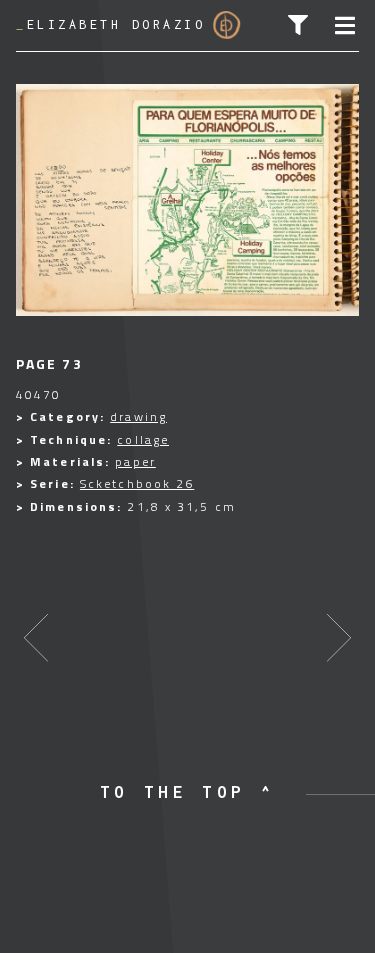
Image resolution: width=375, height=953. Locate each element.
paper (135, 461)
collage (143, 439)
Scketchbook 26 (137, 483)
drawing (138, 416)
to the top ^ (188, 792)
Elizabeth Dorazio (110, 24)
